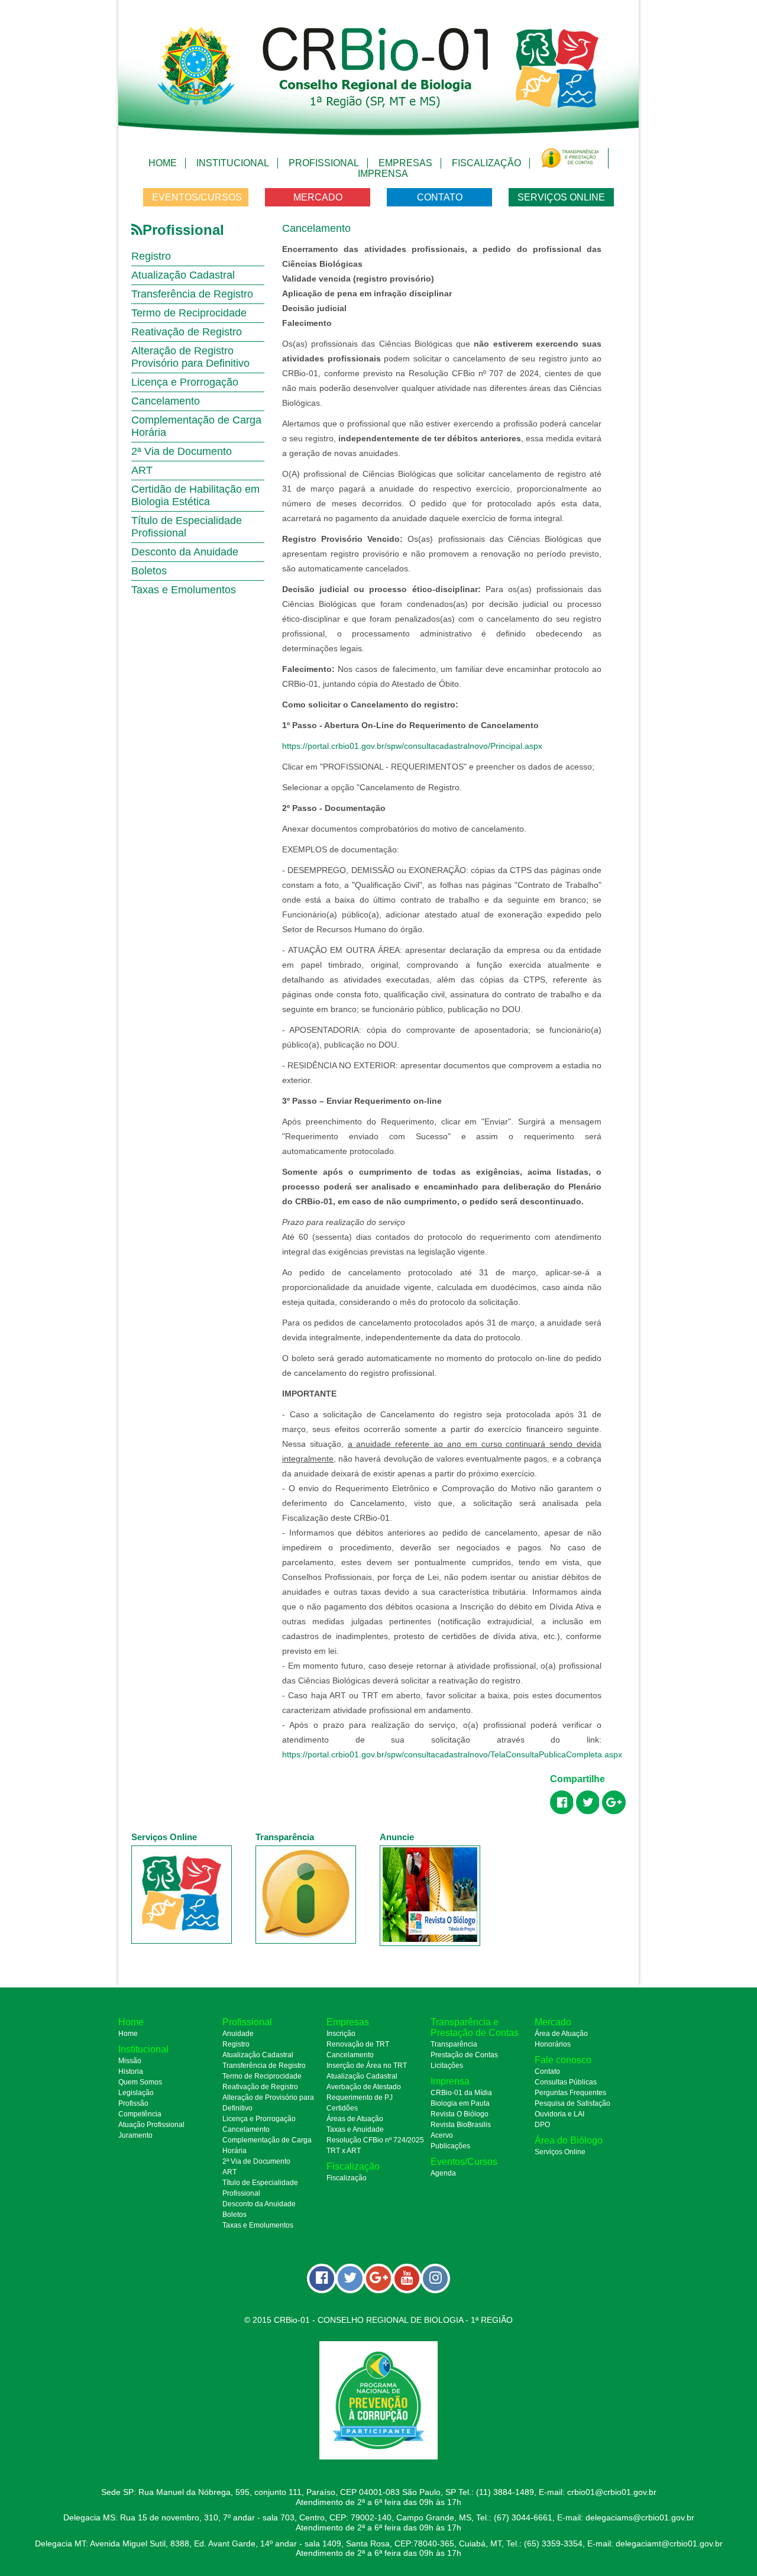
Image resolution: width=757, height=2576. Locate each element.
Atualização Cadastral (183, 275)
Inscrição (341, 2034)
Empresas (405, 163)
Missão (130, 2061)
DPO (542, 2125)
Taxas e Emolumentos (184, 590)
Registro (151, 256)
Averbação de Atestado (364, 2087)
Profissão (133, 2103)
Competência (140, 2114)
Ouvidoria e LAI (559, 2114)
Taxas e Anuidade (355, 2129)
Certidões (342, 2108)
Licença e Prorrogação (185, 382)
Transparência (454, 2044)
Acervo (442, 2135)
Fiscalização (486, 163)
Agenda (443, 2173)
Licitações (447, 2066)
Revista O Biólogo (460, 2114)
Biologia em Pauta (460, 2103)
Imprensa (383, 174)
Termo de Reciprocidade (189, 313)
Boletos (149, 571)
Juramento (135, 2135)
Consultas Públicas (566, 2082)
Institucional (233, 163)
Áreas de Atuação (355, 2119)
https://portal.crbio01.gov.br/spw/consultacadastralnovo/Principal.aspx (412, 746)
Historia (131, 2071)
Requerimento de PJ (360, 2097)
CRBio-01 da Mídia (461, 2093)
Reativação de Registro (187, 332)
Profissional (324, 163)
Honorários (553, 2044)
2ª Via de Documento (182, 451)
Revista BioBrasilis (461, 2125)
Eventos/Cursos (197, 197)
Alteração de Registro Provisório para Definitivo (190, 357)
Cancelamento (166, 401)
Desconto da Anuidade (185, 552)
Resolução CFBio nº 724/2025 (375, 2140)
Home (163, 163)
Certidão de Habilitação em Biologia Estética (195, 495)
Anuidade (238, 2034)
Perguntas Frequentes (570, 2093)
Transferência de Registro (192, 294)
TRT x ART (344, 2151)
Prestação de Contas (464, 2055)
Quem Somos (140, 2082)
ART (142, 470)
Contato (440, 197)
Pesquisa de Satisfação (572, 2103)
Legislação (136, 2093)
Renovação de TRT (358, 2044)
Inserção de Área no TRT (367, 2066)
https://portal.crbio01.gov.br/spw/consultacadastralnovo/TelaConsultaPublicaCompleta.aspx (452, 1754)
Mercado (318, 197)
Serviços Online (561, 197)
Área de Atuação (561, 2034)
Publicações (450, 2146)
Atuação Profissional (151, 2125)
